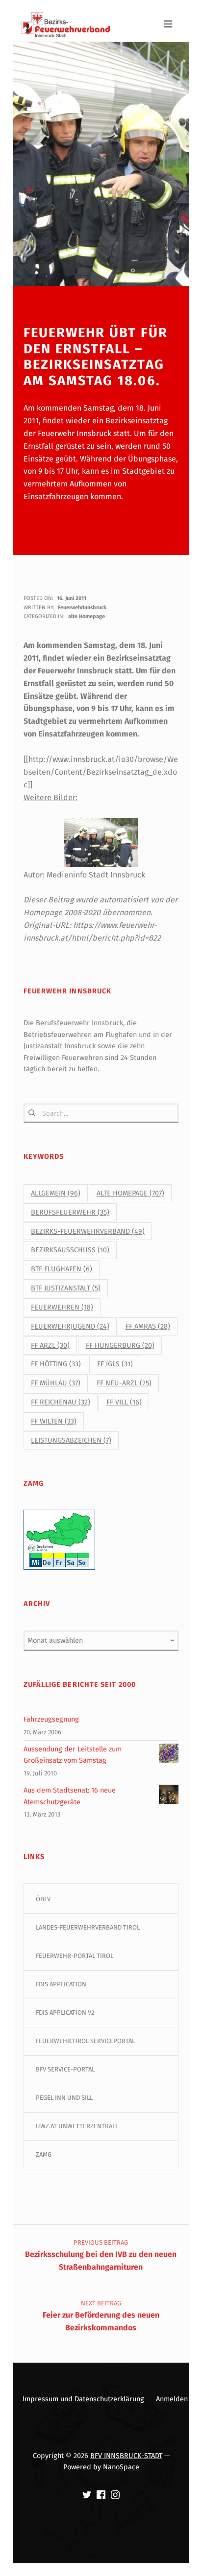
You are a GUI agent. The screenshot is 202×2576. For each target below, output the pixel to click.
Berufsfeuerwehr (70, 1212)
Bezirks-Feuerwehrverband (88, 1231)
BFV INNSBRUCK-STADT (126, 2456)
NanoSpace (121, 2467)
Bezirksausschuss (70, 1250)
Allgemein (56, 1193)
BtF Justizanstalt (66, 1288)
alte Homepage (87, 616)
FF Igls (115, 1364)
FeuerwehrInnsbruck (82, 608)
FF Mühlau (56, 1383)
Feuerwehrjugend (70, 1326)
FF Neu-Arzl (124, 1383)
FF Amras (148, 1326)
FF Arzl (50, 1345)
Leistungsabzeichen (71, 1440)
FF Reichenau (61, 1402)
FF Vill (124, 1402)
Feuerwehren (62, 1307)
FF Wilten (54, 1421)
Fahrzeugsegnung (51, 1719)
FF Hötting (56, 1364)
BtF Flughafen (62, 1269)
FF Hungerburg (120, 1345)
